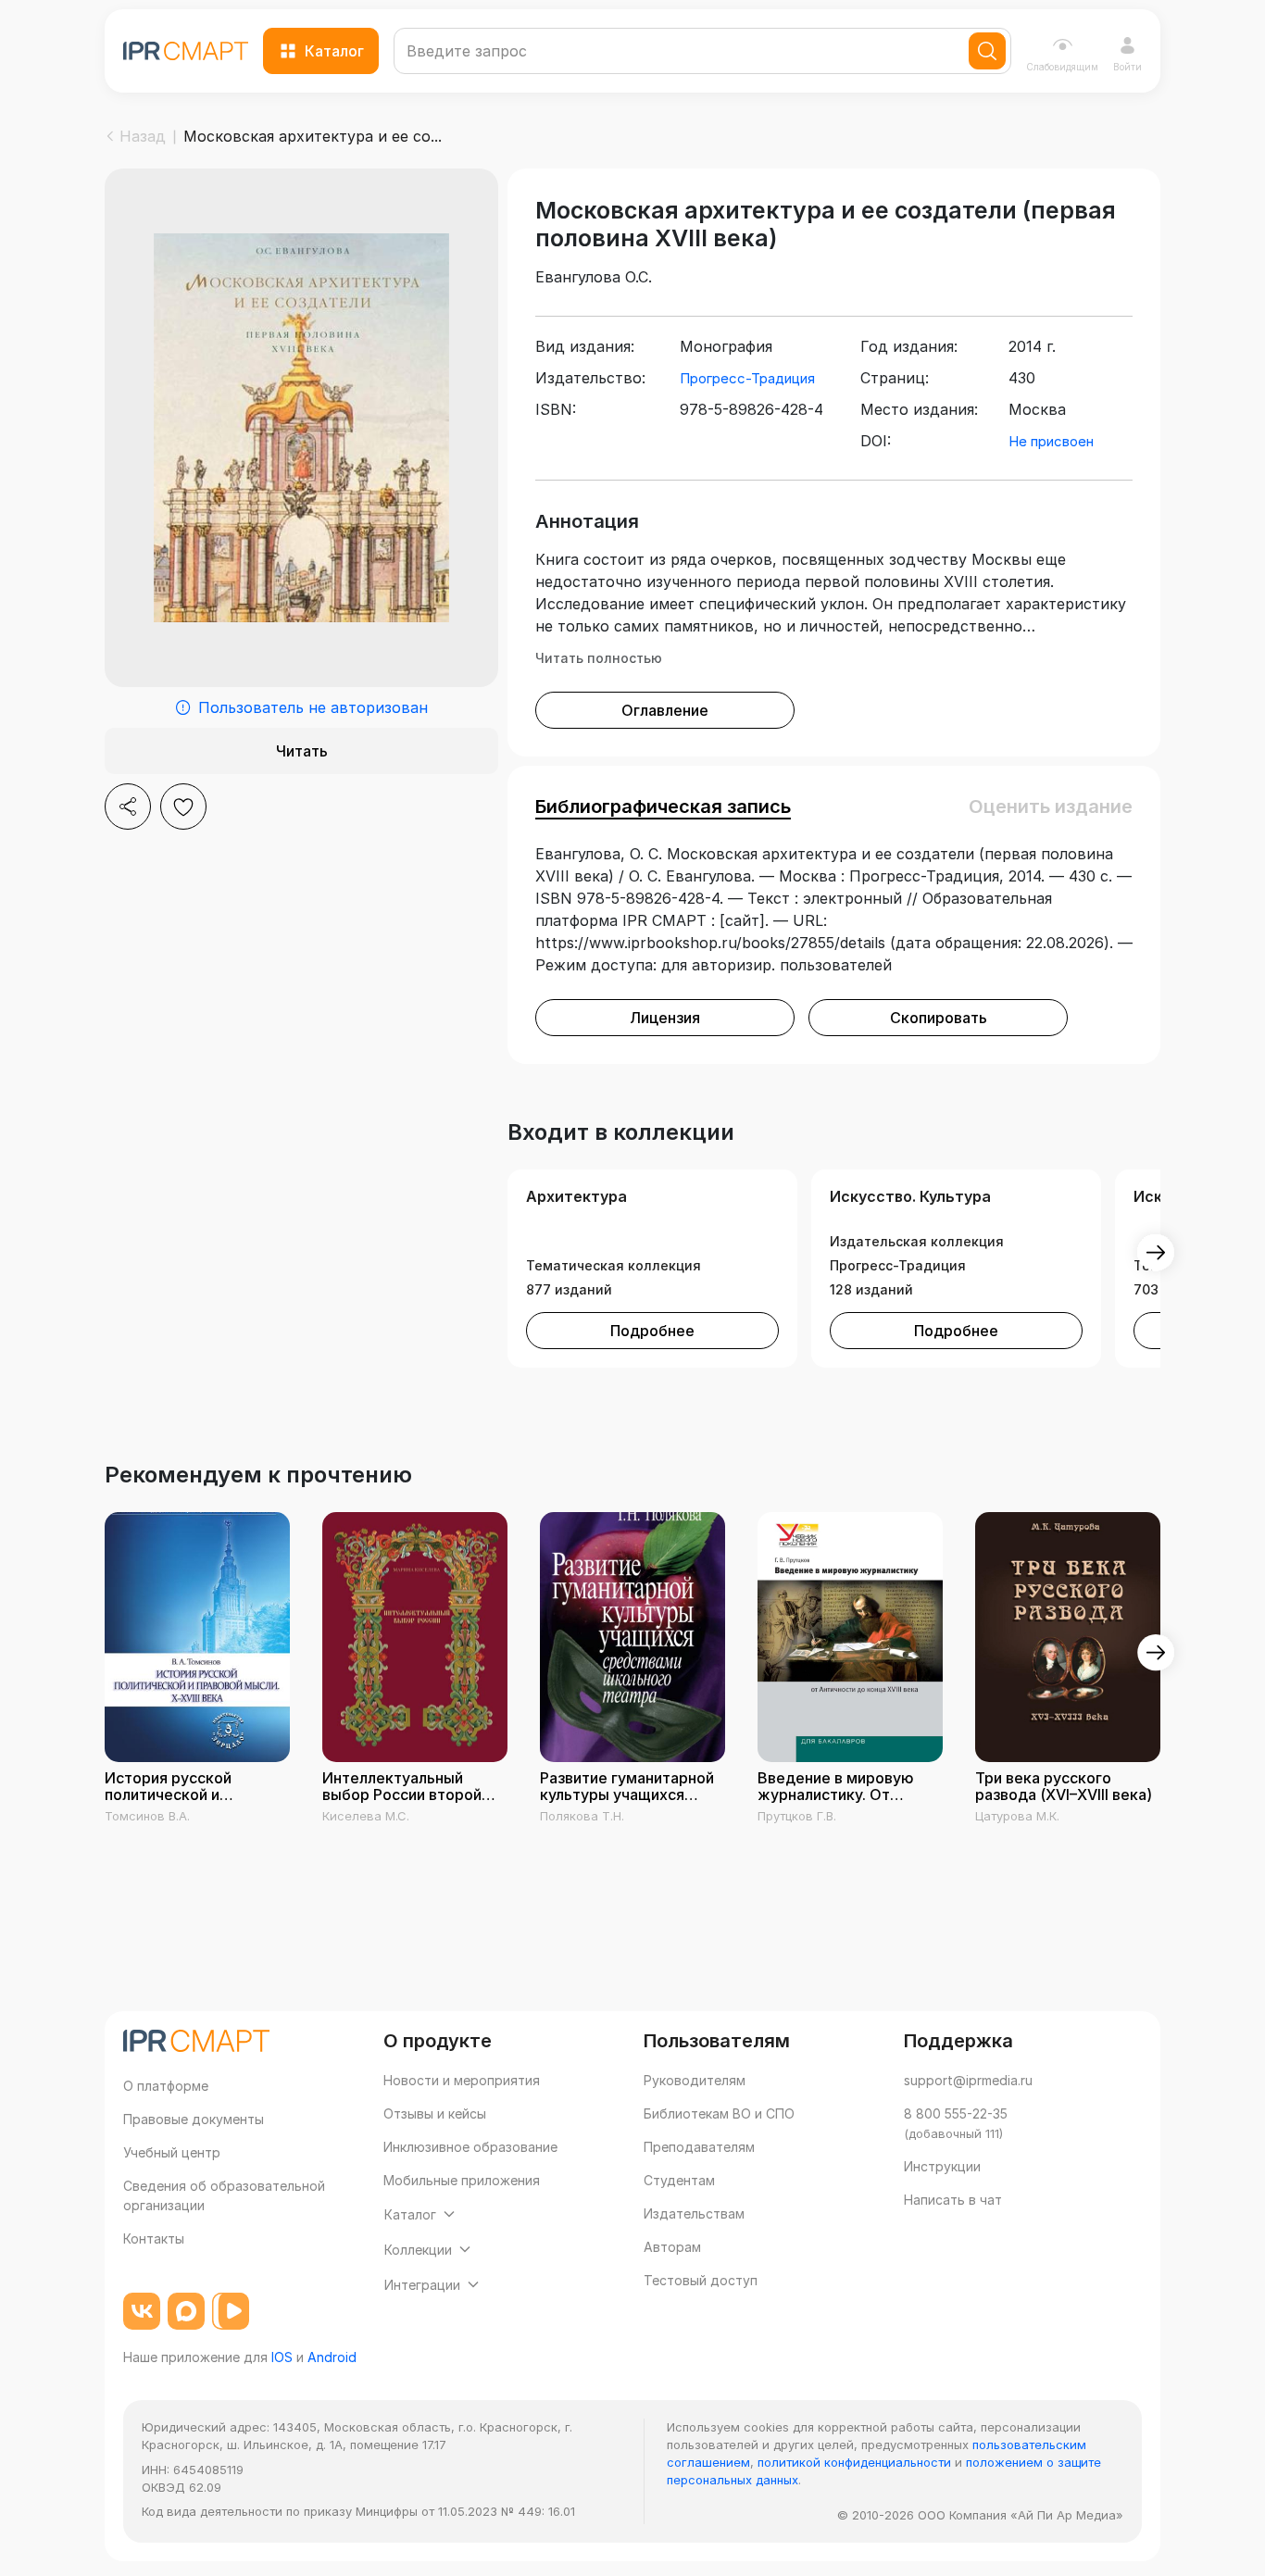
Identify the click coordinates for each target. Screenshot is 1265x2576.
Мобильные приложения (462, 2180)
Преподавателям (699, 2147)
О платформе (166, 2086)
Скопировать (939, 1018)
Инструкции (942, 2166)
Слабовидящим (1062, 67)
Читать (302, 751)
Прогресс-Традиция (747, 378)
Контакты (154, 2238)
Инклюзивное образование (470, 2147)
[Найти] (987, 51)
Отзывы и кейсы (435, 2113)
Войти (1127, 67)
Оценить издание (1051, 807)
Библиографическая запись (663, 807)
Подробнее (652, 1331)
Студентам (679, 2180)
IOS (282, 2357)
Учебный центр (172, 2152)
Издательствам (694, 2213)
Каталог (334, 51)
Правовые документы (194, 2119)
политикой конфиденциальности (854, 2462)
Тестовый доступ (701, 2280)
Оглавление (665, 710)
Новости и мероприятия (462, 2080)
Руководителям (695, 2080)
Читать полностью (599, 658)
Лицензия (665, 1018)
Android (332, 2357)
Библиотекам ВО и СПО (719, 2113)
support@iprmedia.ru (968, 2080)
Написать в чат (953, 2200)
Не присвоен (1051, 441)
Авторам (672, 2247)
